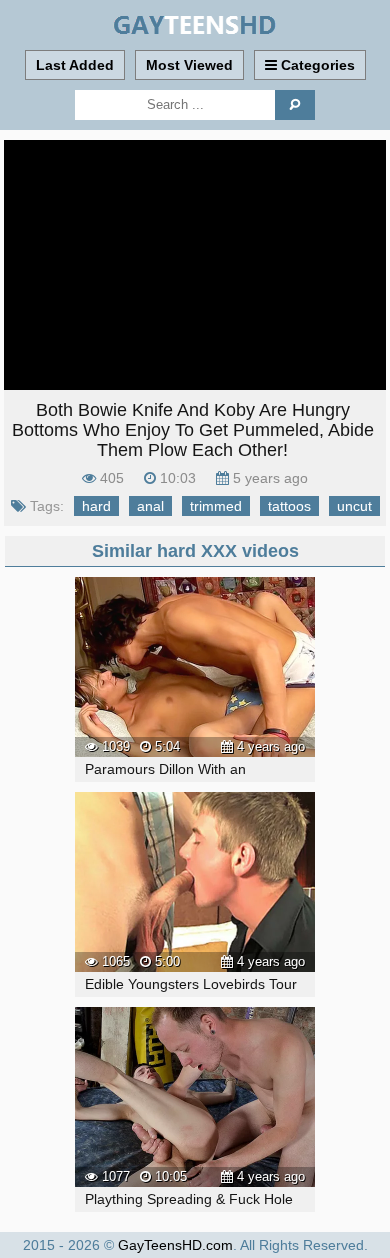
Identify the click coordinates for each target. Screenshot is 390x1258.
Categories (316, 65)
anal (150, 506)
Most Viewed (189, 65)
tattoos (289, 506)
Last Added (75, 65)
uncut (354, 506)
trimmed (216, 506)
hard (96, 506)
